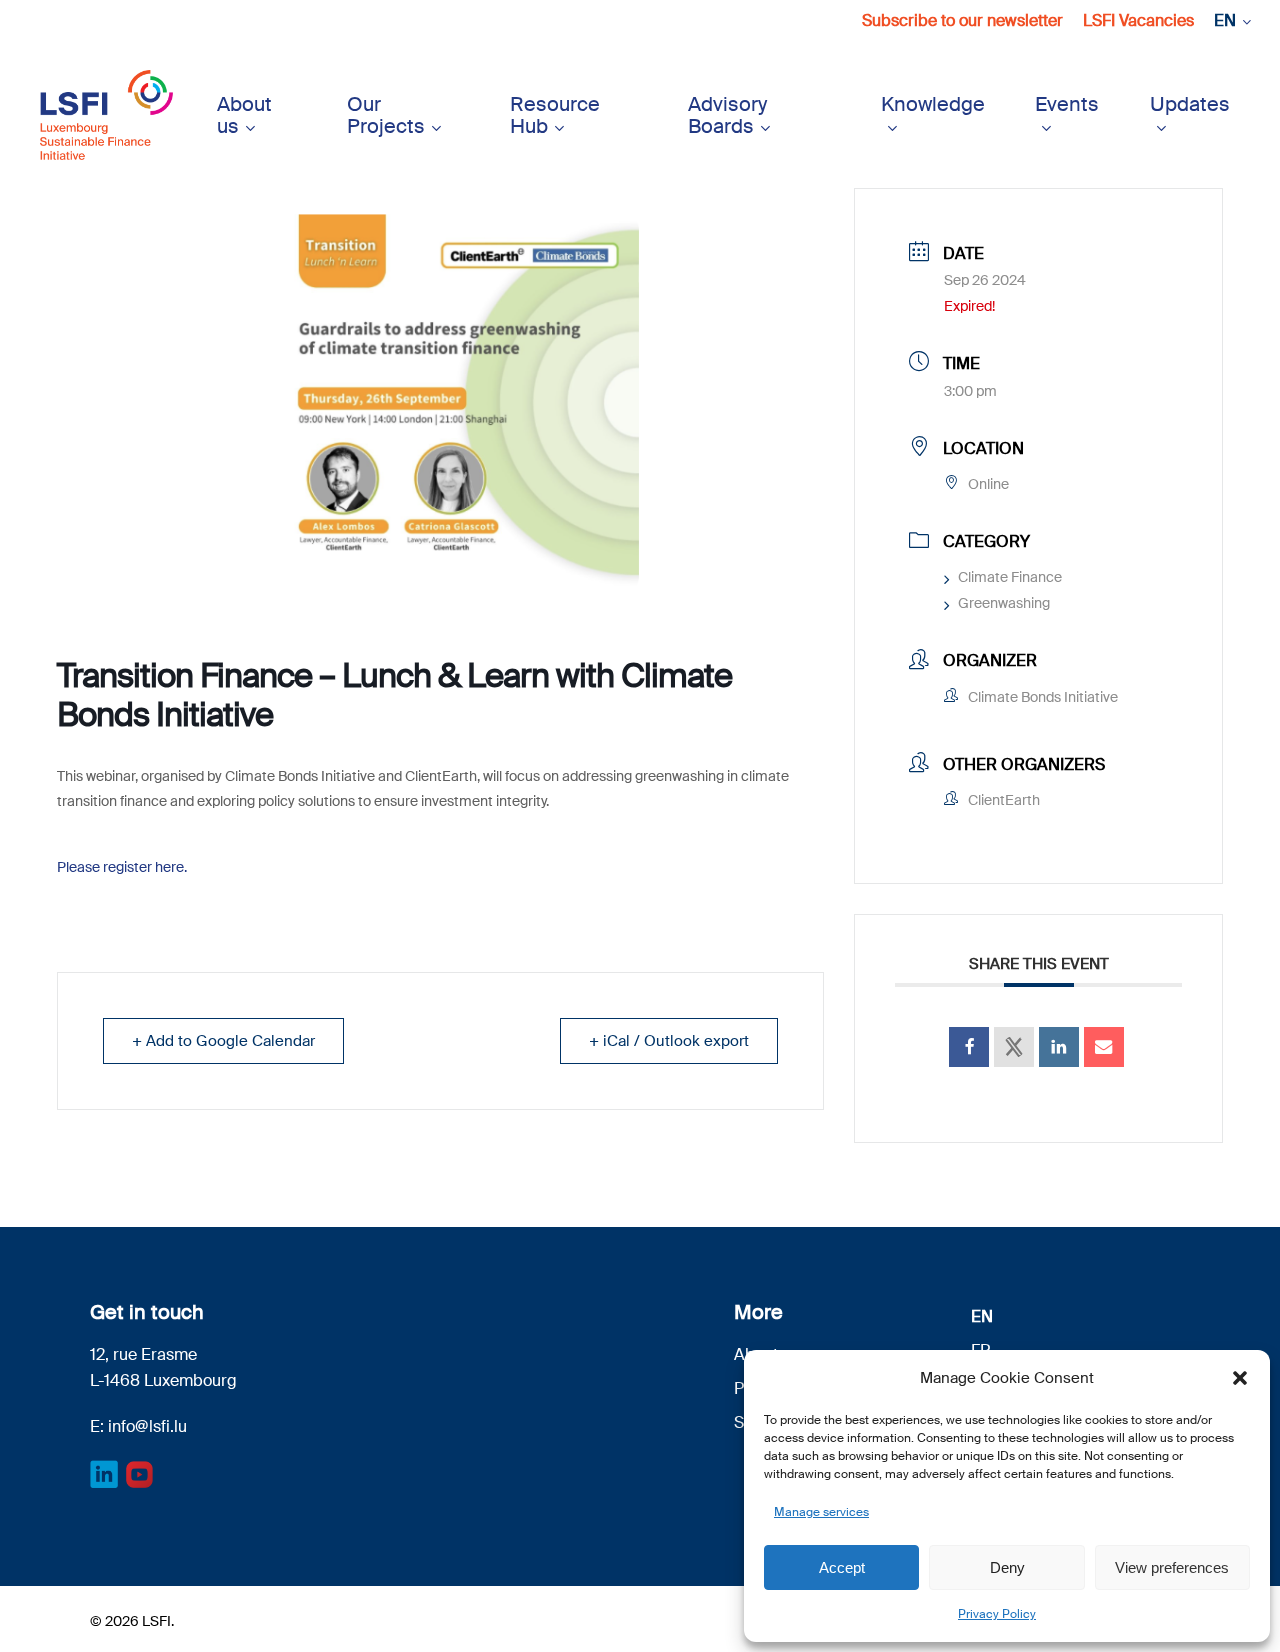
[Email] (1104, 1047)
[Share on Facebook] (969, 1047)
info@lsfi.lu (147, 1426)
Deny (1007, 1567)
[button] (1240, 1378)
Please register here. (122, 867)
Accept (842, 1567)
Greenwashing (1004, 603)
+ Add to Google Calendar (223, 1041)
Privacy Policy (997, 1614)
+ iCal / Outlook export (669, 1041)
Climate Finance (1010, 577)
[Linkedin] (1059, 1047)
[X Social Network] (1014, 1047)
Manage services (821, 1512)
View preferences (1172, 1567)
